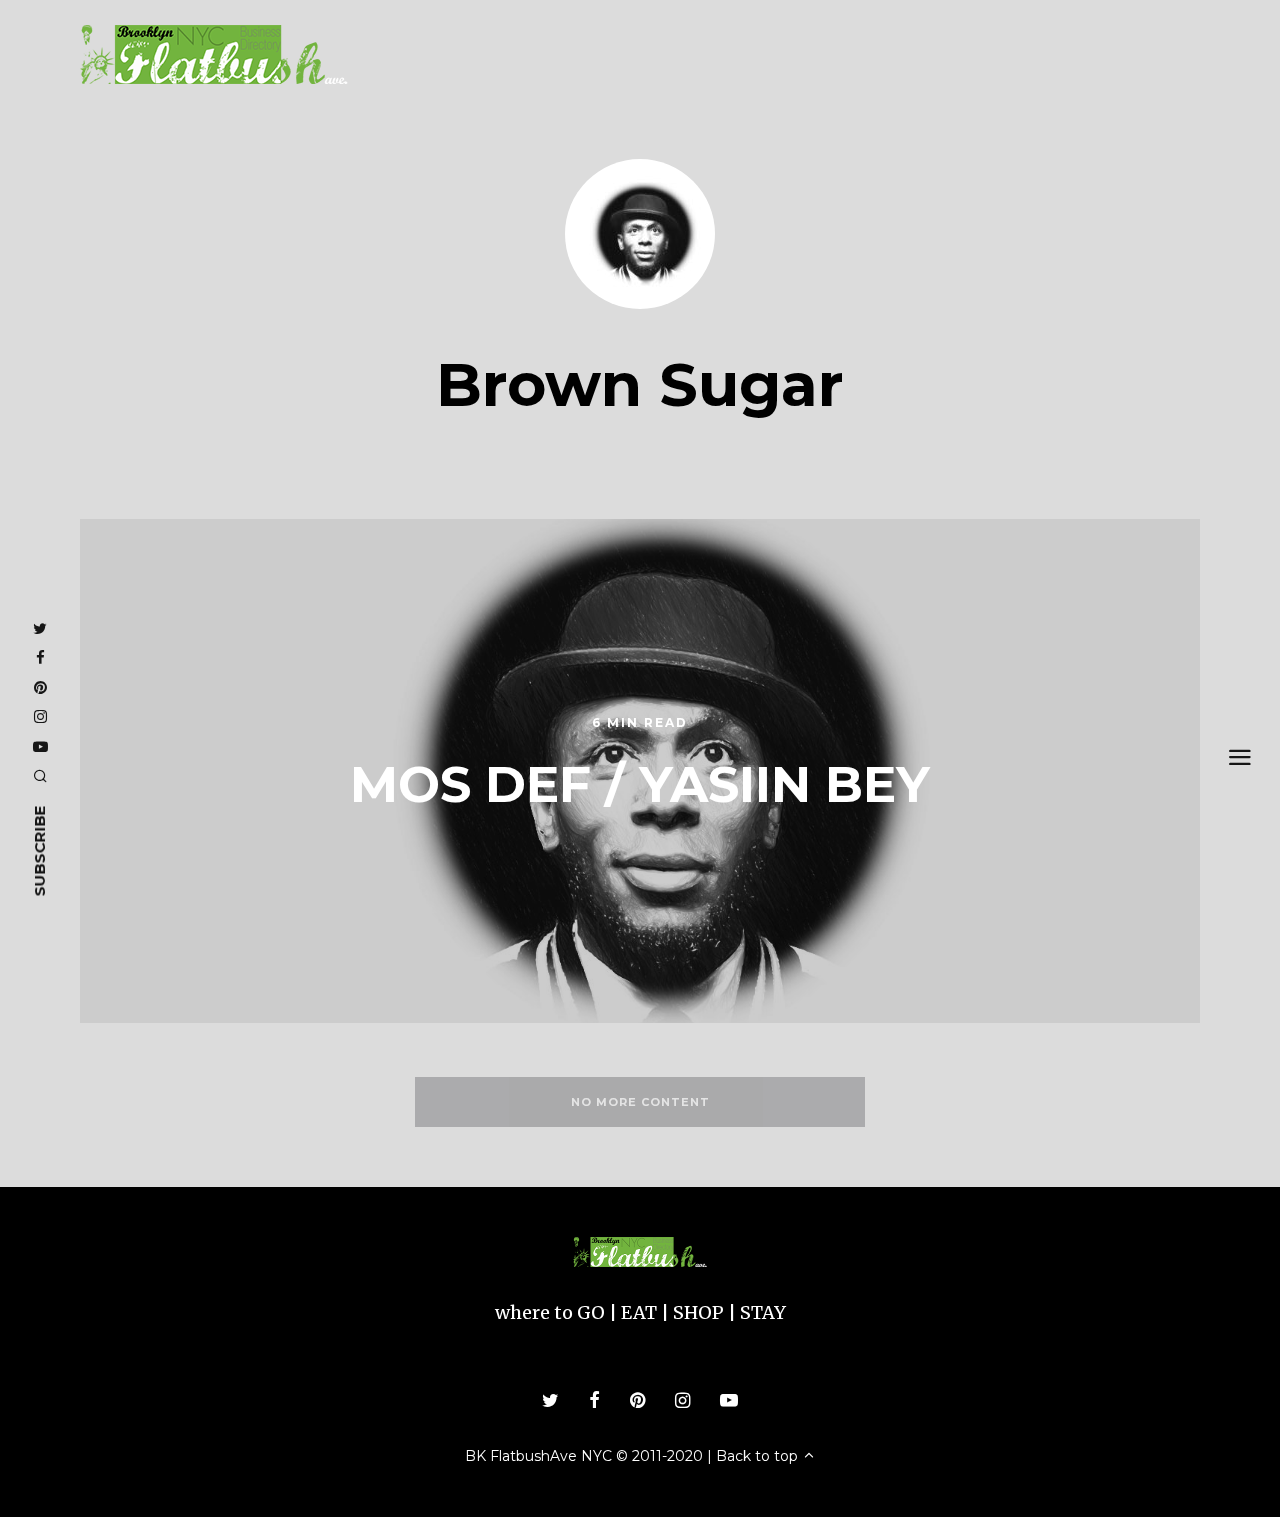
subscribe (39, 850)
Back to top (759, 1456)
